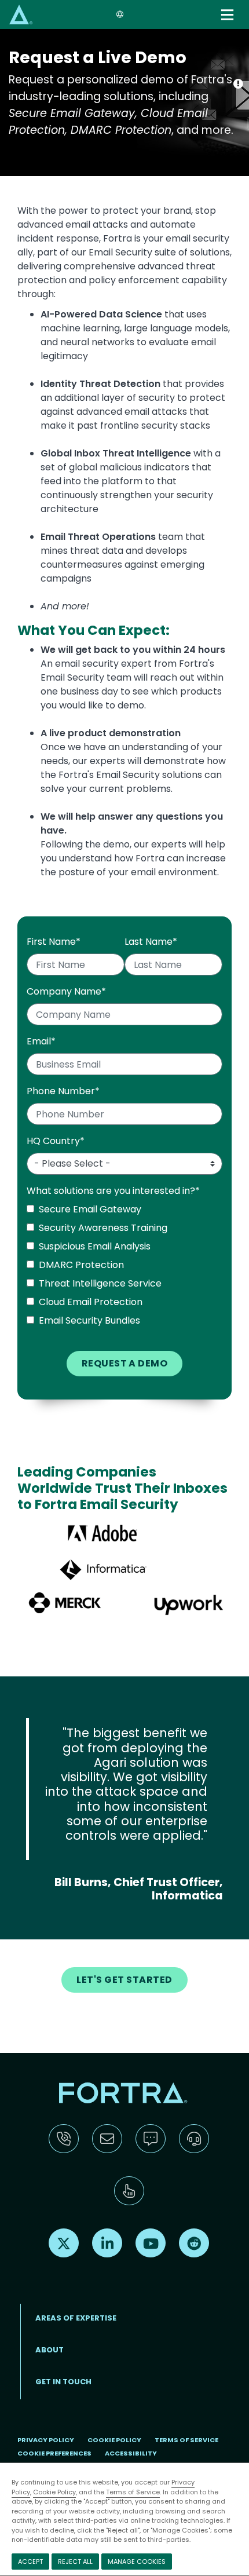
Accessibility (131, 2453)
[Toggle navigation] (228, 15)
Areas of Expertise (76, 2318)
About (50, 2350)
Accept (30, 2562)
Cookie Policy (54, 2492)
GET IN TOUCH (63, 2382)
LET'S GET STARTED (124, 1980)
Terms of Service (133, 2492)
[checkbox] (124, 1267)
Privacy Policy (46, 2440)
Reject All (75, 2562)
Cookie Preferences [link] (54, 2453)
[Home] (21, 14)
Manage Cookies (137, 2562)
